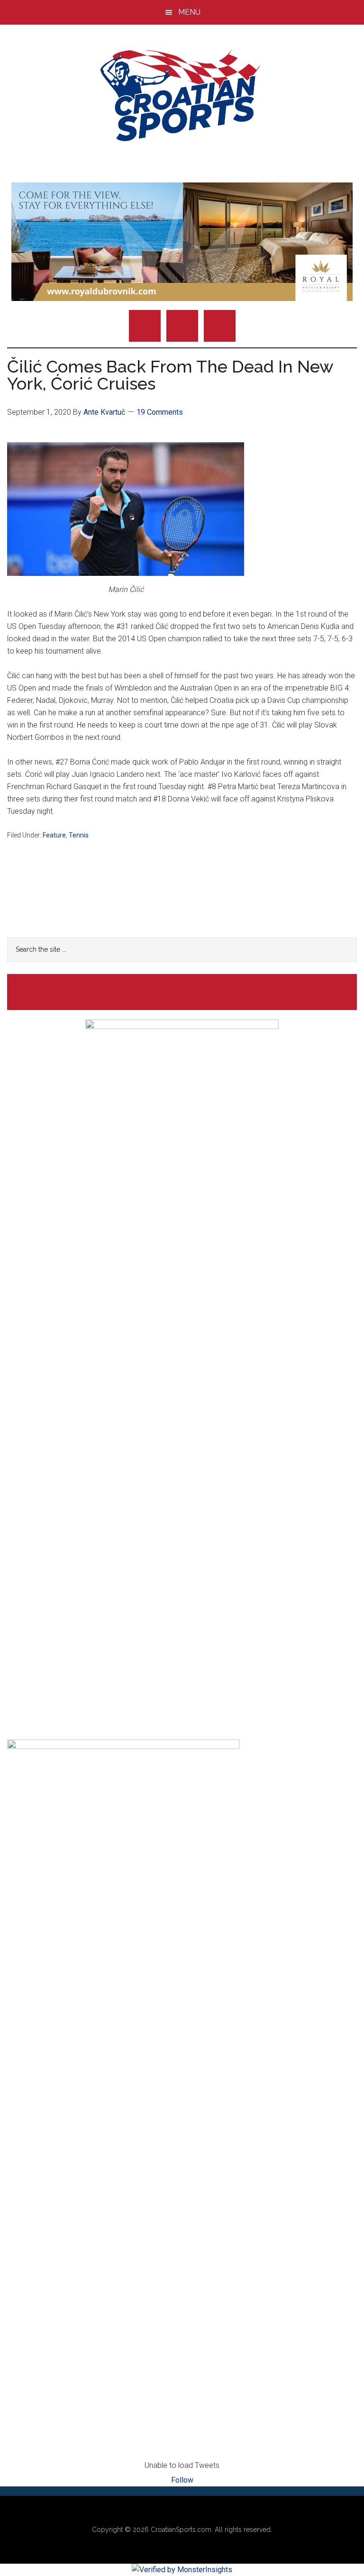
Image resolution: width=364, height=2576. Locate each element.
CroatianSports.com (181, 2530)
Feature (54, 835)
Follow (182, 2480)
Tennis (79, 835)
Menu (189, 12)
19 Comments (160, 412)
